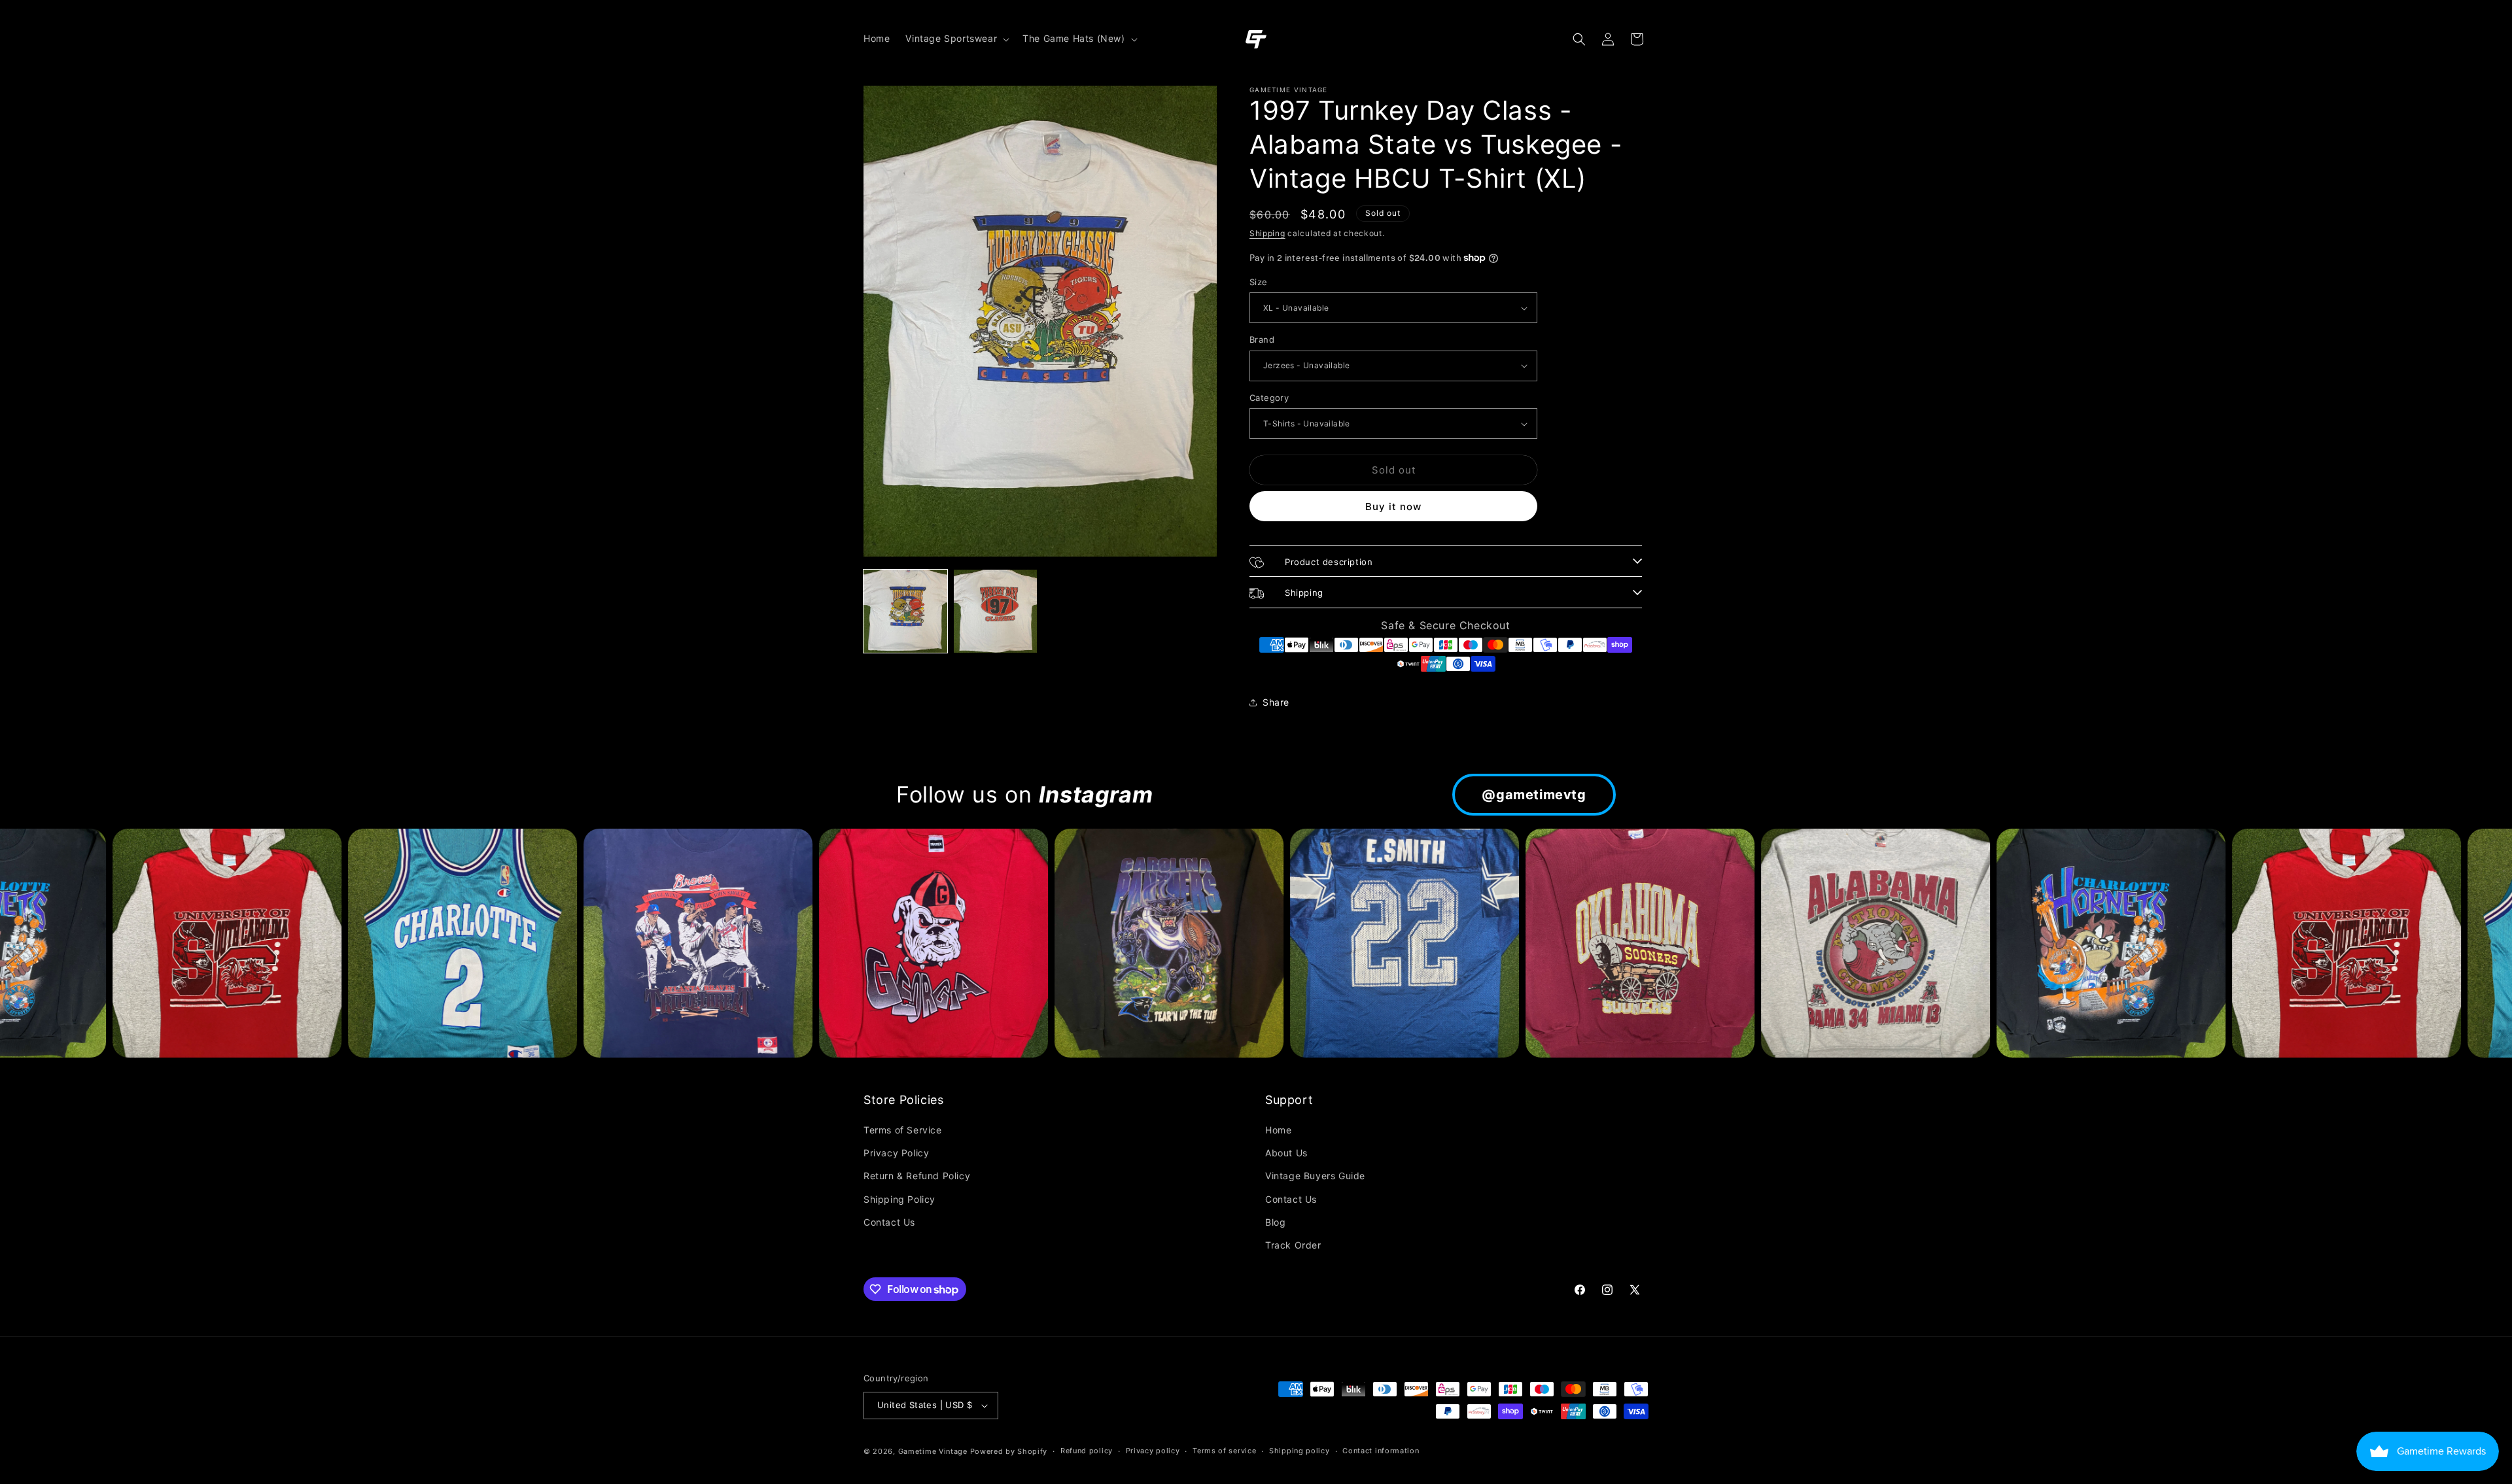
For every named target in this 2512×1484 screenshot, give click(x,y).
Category (1269, 398)
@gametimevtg (1534, 795)
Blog (1275, 1222)
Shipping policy (1300, 1451)
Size (1259, 282)
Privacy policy (1153, 1451)
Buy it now (1393, 507)
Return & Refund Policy (917, 1176)
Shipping (1267, 233)
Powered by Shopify (1009, 1451)
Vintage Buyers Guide (1315, 1176)
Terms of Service (903, 1130)
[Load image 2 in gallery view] (996, 612)
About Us (1286, 1153)
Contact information (1381, 1451)
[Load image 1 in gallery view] (905, 612)
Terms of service (1224, 1451)
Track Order (1293, 1245)
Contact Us (889, 1222)
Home (1278, 1130)
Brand (1262, 339)
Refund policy (1087, 1451)
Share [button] (1276, 702)
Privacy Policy (896, 1153)
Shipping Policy (899, 1199)
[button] (956, 39)
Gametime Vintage (933, 1451)
